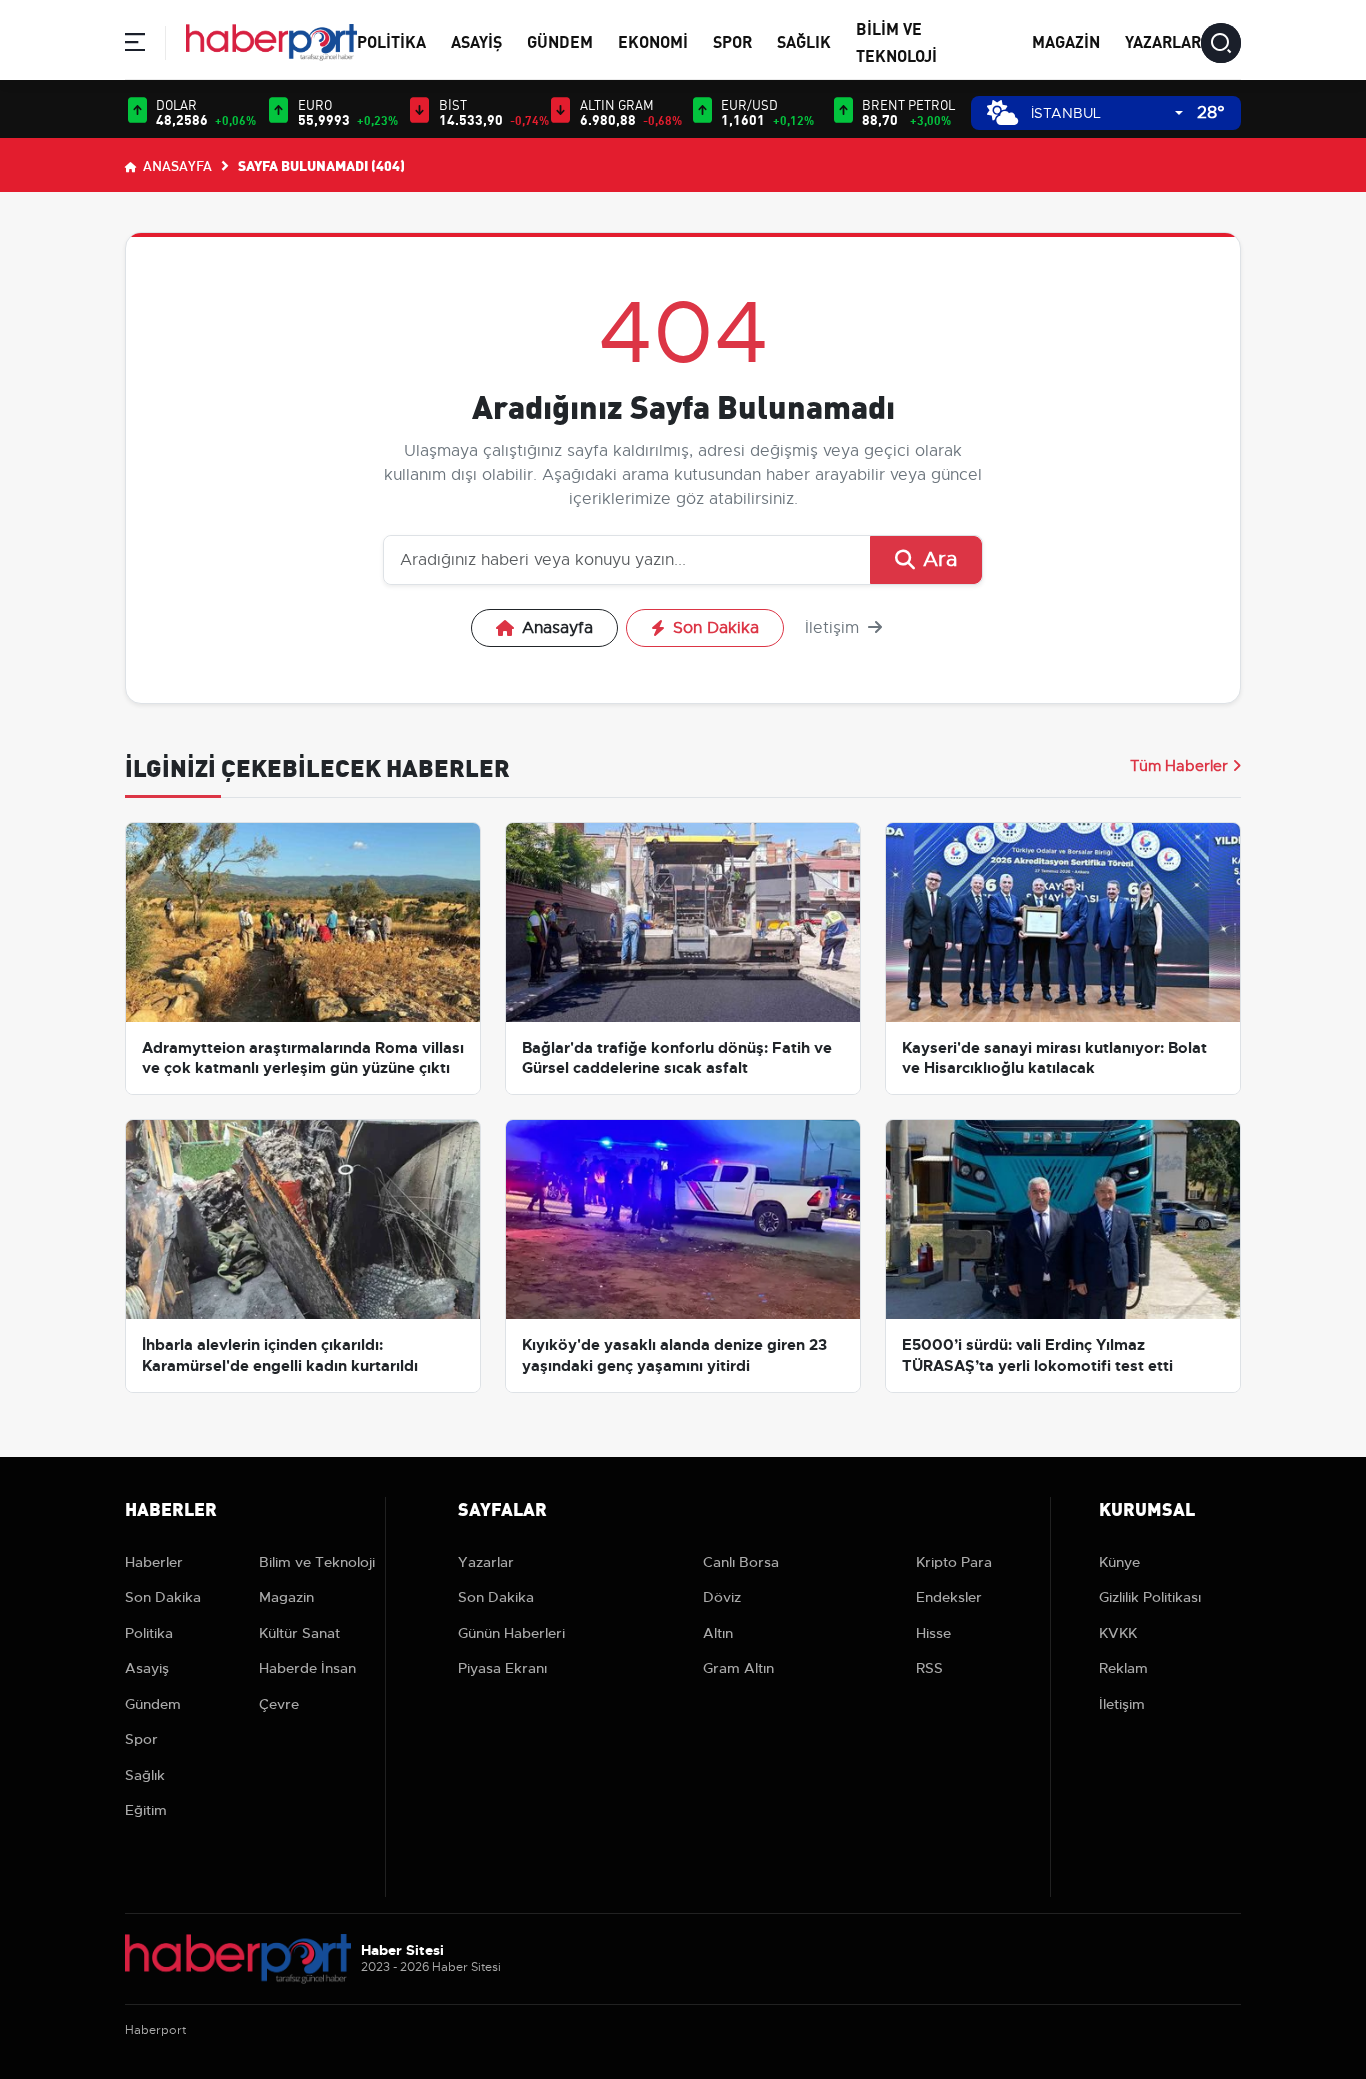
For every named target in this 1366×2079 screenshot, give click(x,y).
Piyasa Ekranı (502, 1668)
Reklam (1123, 1668)
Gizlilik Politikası (1150, 1597)
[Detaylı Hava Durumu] (1002, 112)
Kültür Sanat (299, 1633)
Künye (1119, 1562)
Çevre (279, 1704)
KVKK (1118, 1633)
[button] (135, 45)
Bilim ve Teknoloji (317, 1562)
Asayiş (476, 40)
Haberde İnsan (307, 1668)
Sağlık (804, 40)
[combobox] (1107, 113)
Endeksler (949, 1597)
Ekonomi (653, 40)
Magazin (1066, 40)
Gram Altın (738, 1668)
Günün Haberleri (511, 1633)
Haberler (154, 1562)
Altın (718, 1633)
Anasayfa (176, 165)
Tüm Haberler (1179, 766)
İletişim (834, 628)
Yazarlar (1163, 40)
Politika (391, 40)
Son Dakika (716, 628)
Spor (732, 40)
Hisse (933, 1633)
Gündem (560, 40)
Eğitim (146, 1810)
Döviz (722, 1597)
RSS (929, 1668)
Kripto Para (954, 1562)
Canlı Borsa (741, 1562)
